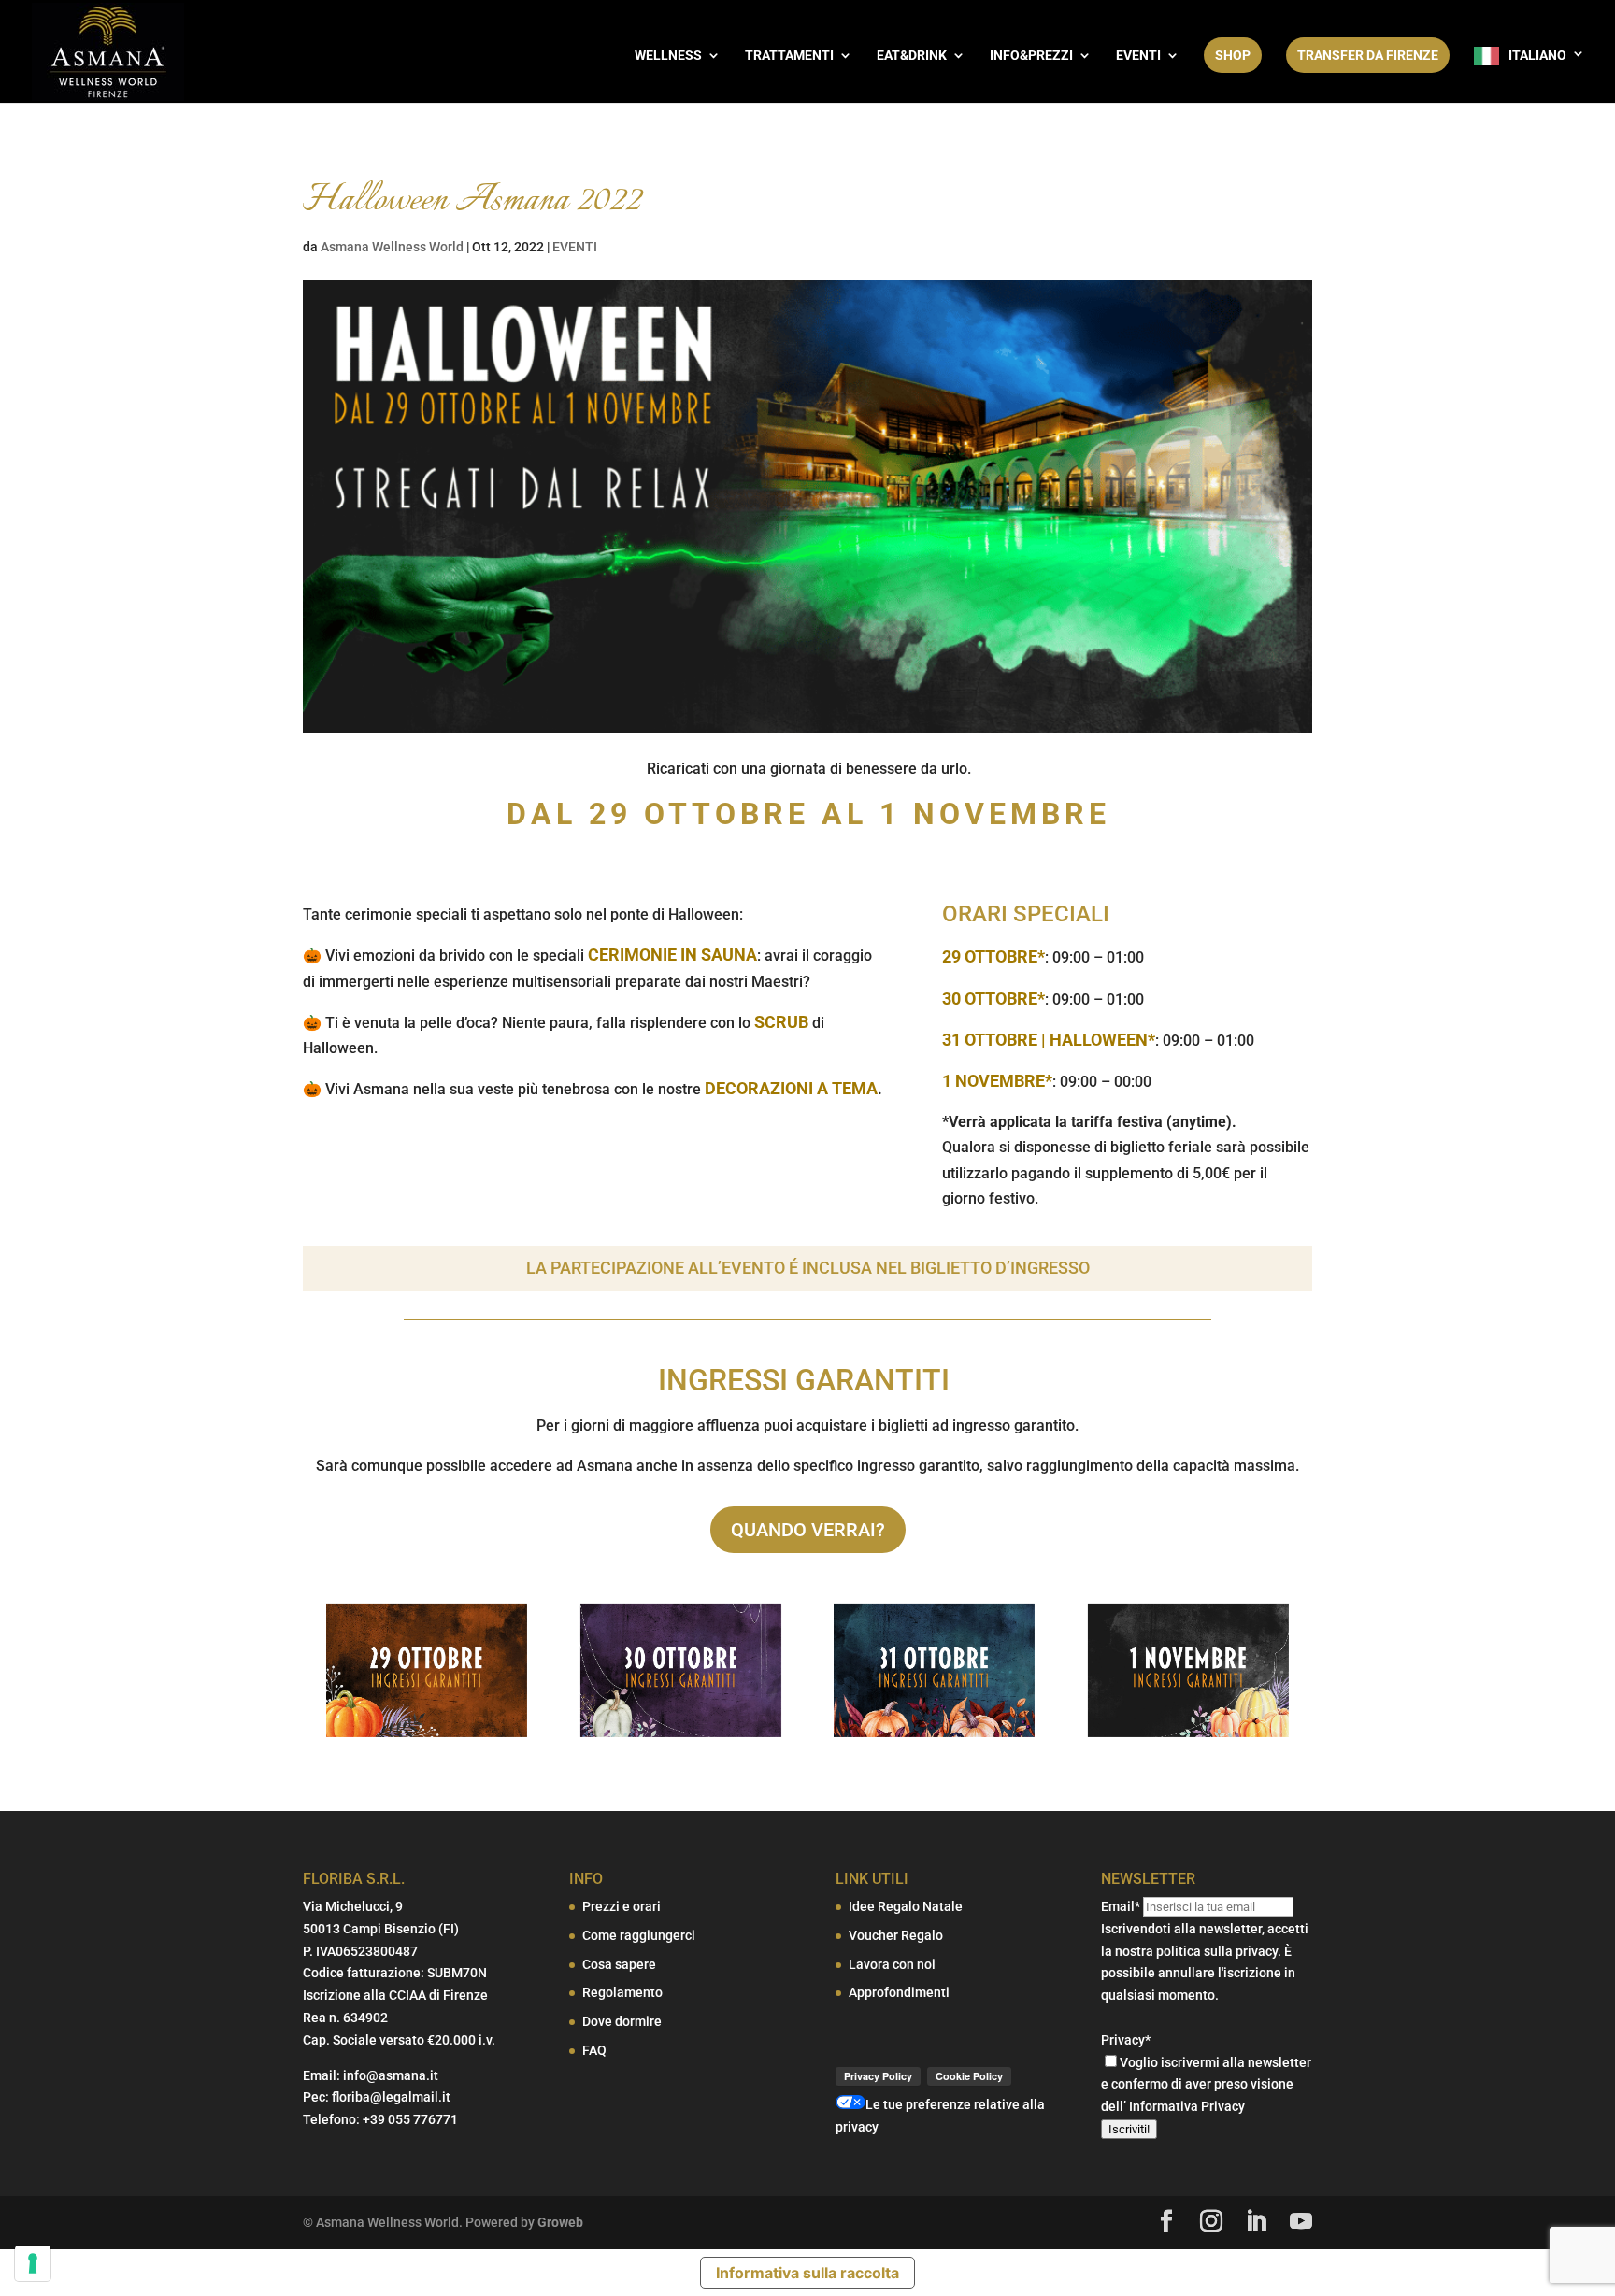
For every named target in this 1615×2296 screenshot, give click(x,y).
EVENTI (1138, 56)
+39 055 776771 (410, 2119)
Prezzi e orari (622, 1906)
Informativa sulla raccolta (807, 2273)
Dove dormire (622, 2021)
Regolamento (622, 1992)
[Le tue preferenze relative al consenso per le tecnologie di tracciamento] (33, 2263)
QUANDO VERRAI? (808, 1530)
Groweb (560, 2222)
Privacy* (1126, 2040)
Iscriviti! (1129, 2129)
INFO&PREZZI (1031, 56)
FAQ (594, 2050)
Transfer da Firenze (1368, 55)
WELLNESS (668, 56)
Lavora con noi (892, 1964)
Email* (1121, 1906)
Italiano (1537, 55)
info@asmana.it (391, 2075)
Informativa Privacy (1187, 2106)
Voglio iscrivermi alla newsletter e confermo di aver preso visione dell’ (1206, 2085)
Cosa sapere (619, 1964)
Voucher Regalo (896, 1935)
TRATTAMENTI (789, 56)
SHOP (1233, 55)
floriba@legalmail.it (391, 2097)
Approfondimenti (899, 1992)
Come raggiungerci (639, 1935)
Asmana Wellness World (392, 247)
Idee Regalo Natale (906, 1906)
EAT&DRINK (912, 56)
